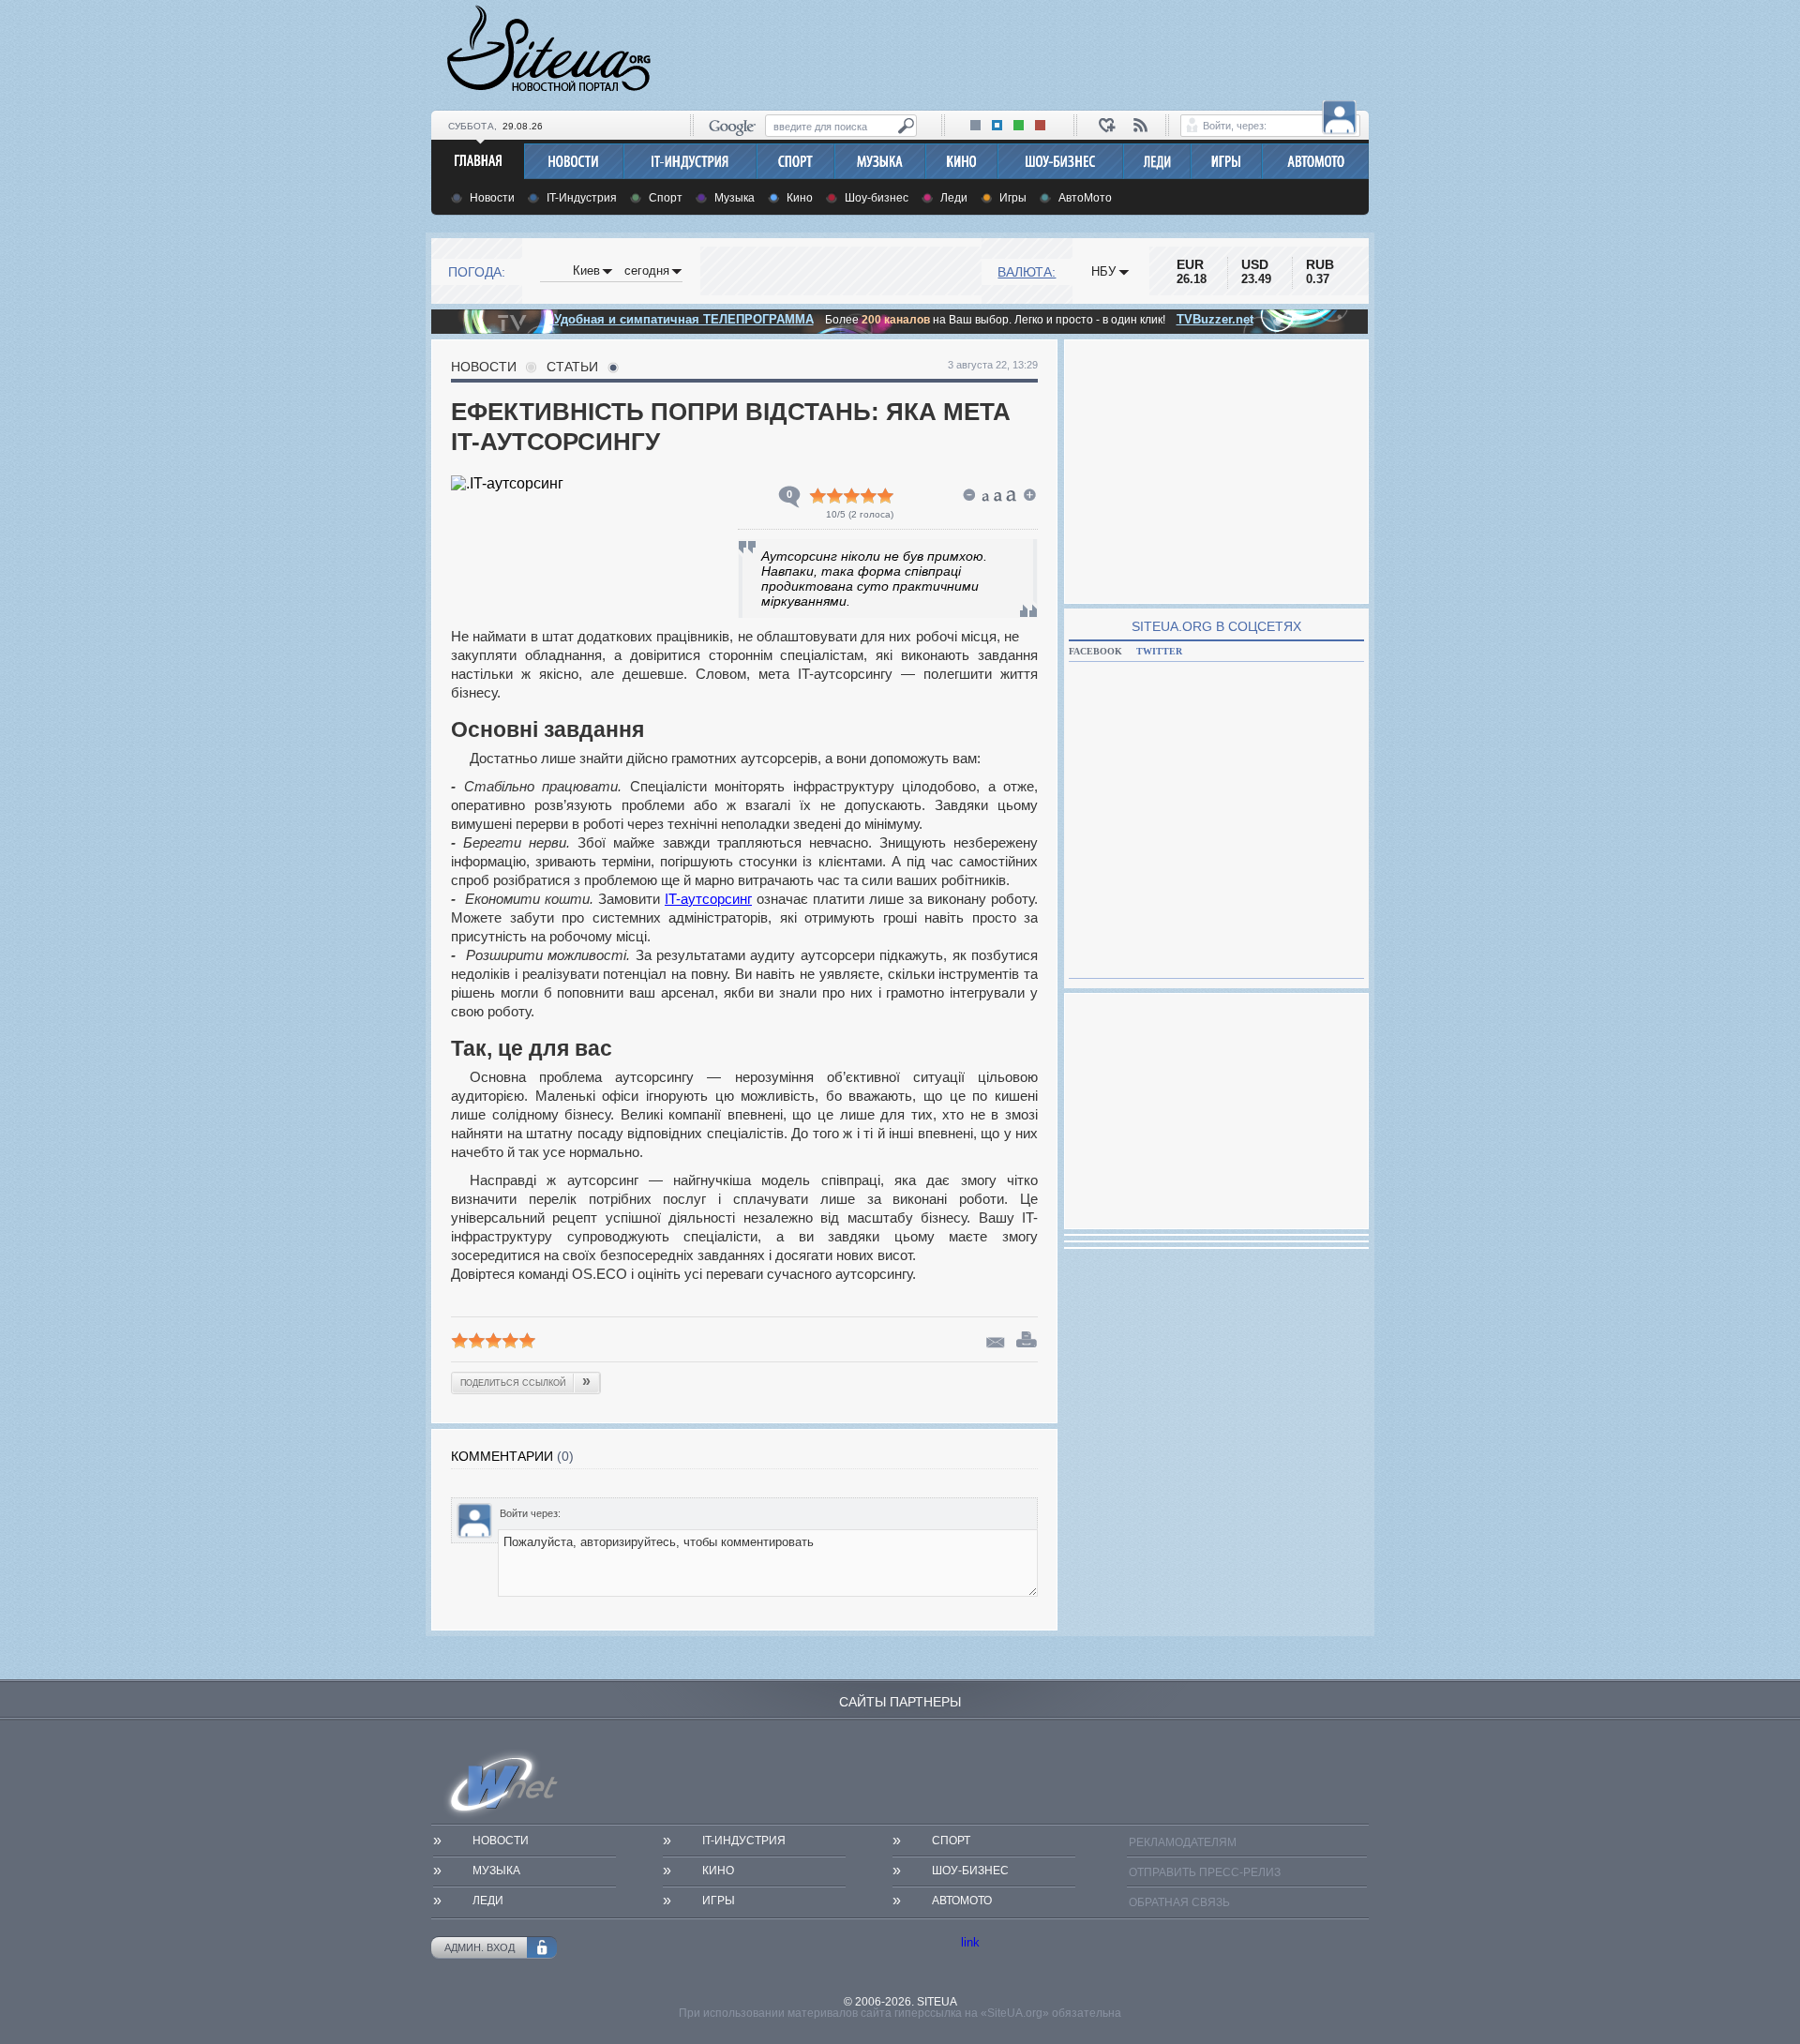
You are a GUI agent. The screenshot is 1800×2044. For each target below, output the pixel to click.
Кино (800, 198)
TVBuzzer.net (1215, 319)
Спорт (666, 198)
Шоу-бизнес (877, 198)
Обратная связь (1179, 1902)
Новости (492, 198)
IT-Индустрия (582, 198)
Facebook (1095, 651)
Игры (1013, 198)
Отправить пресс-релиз (1205, 1872)
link (970, 1942)
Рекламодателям (1183, 1842)
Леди (954, 198)
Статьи (572, 367)
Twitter (1159, 651)
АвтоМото (1085, 198)
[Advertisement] (1027, 53)
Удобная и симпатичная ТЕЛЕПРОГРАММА (682, 319)
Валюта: (1027, 272)
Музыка (735, 198)
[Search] (906, 126)
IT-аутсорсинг (708, 899)
